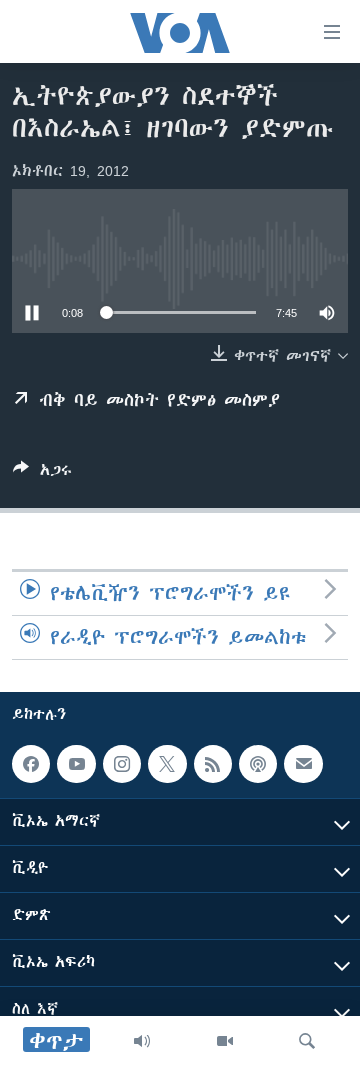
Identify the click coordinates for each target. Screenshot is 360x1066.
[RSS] (213, 764)
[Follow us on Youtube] (76, 764)
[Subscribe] (303, 764)
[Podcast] (258, 764)
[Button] (42, 473)
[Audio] (142, 1041)
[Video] (225, 1041)
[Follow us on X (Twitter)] (167, 764)
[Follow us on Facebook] (31, 764)
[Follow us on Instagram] (122, 764)
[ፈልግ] (307, 1041)
